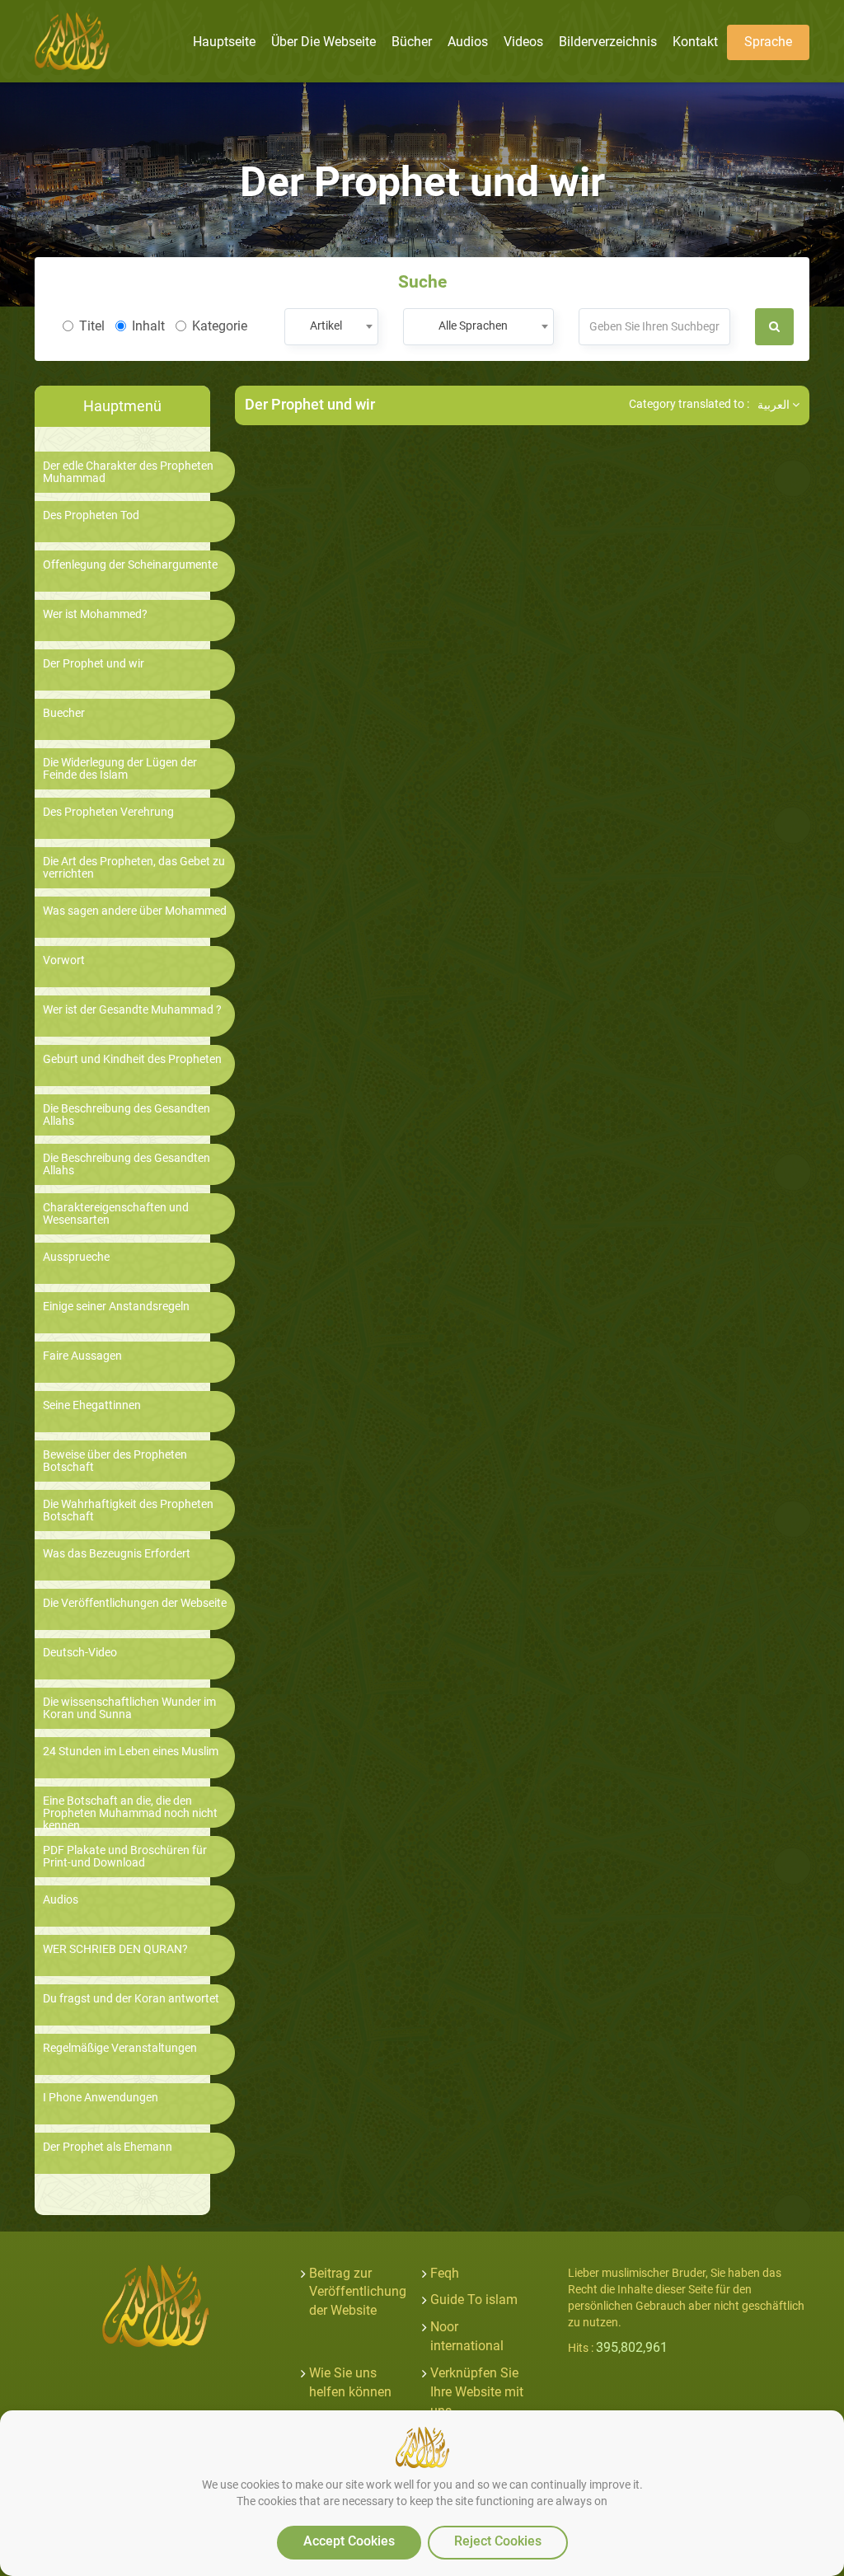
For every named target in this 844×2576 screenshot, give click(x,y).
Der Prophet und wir (94, 664)
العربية (775, 405)
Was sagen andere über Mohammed (135, 911)
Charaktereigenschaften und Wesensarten (116, 1214)
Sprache (768, 42)
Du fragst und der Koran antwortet (131, 1999)
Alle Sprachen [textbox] (473, 326)
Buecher (64, 713)
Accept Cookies (349, 2541)
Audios (61, 1900)
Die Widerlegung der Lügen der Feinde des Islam (120, 769)
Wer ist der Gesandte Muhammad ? (132, 1010)
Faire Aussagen (82, 1356)
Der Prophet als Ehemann (108, 2147)
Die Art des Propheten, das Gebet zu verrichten (134, 868)
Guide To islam (474, 2300)
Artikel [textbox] (326, 326)
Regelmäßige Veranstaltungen (120, 2048)
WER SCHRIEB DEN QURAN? (115, 1949)
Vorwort (64, 960)
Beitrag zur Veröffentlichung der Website (358, 2292)
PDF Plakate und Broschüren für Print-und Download (125, 1857)
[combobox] (331, 327)
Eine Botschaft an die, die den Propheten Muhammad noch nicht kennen (130, 1814)
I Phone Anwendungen (101, 2098)
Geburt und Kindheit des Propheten (132, 1059)
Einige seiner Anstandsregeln (116, 1307)
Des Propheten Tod (91, 515)
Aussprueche (76, 1257)
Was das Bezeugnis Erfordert (117, 1554)
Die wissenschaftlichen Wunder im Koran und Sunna (129, 1708)
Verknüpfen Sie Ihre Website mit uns (477, 2392)
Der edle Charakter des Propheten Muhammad (128, 472)
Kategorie (220, 326)
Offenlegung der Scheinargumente (130, 565)
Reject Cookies (498, 2541)
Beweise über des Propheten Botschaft (115, 1461)
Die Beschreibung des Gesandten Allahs (127, 1115)
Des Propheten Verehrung (108, 812)
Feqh (445, 2273)
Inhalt (148, 326)
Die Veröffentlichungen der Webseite (135, 1603)
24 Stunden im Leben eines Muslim (131, 1752)
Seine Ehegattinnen (92, 1405)
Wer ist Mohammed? (95, 614)
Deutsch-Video (80, 1653)
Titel (92, 326)
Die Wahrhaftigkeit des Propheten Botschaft (128, 1510)
